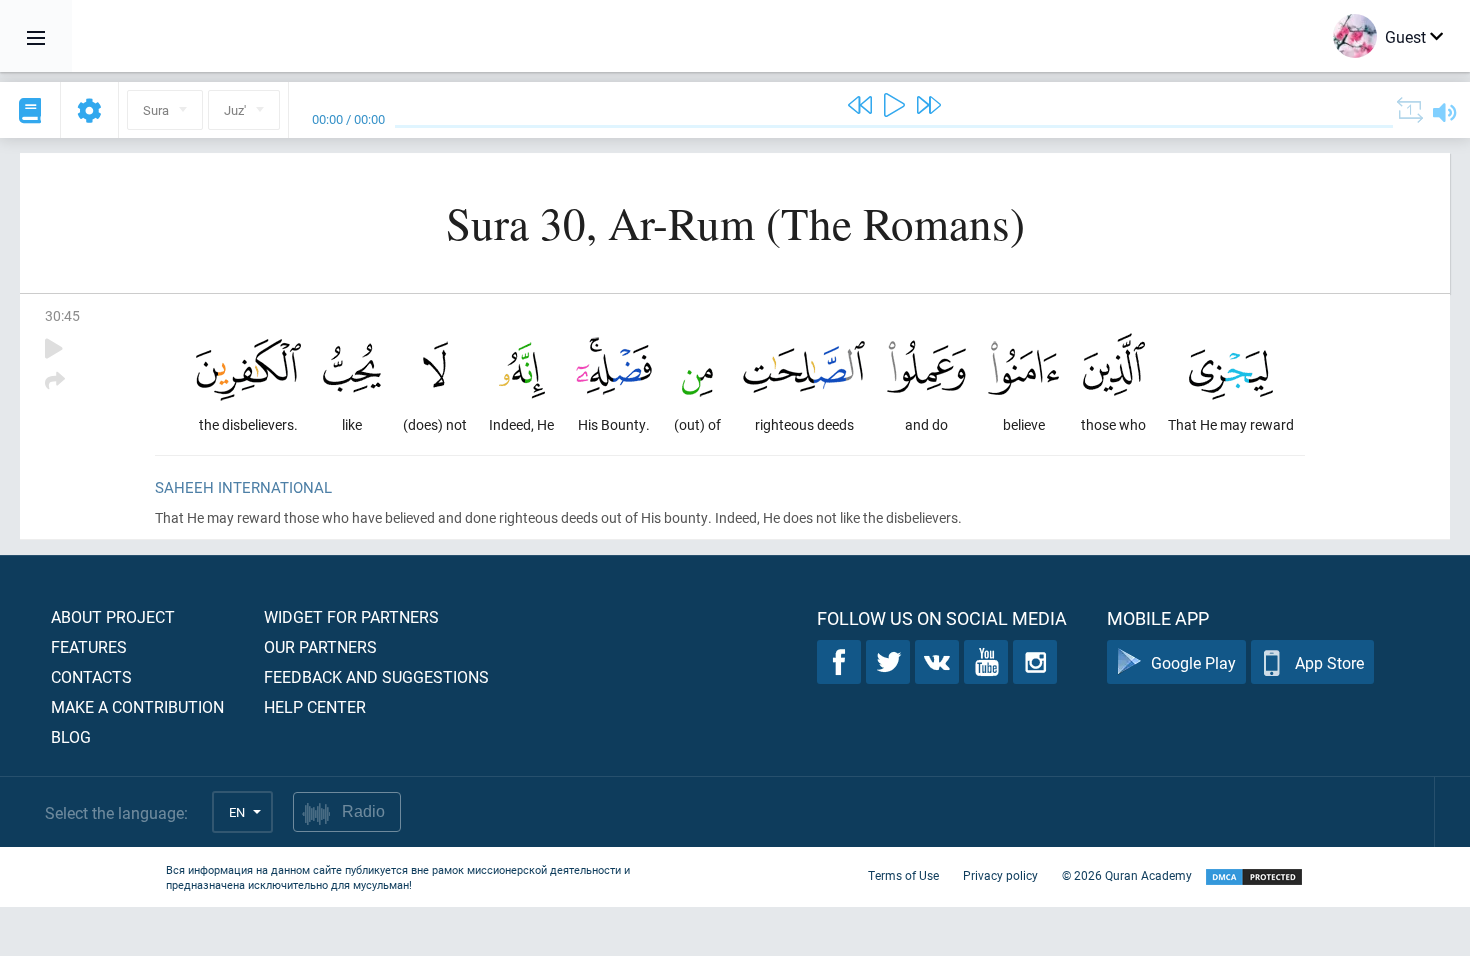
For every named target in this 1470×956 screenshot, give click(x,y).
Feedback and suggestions (376, 676)
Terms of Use (903, 875)
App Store (1329, 662)
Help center (315, 706)
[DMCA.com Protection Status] (1254, 877)
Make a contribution (137, 706)
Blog (71, 736)
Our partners (320, 646)
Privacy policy (1000, 875)
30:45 (62, 315)
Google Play (1193, 662)
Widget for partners (351, 616)
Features (89, 646)
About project (113, 616)
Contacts (91, 676)
